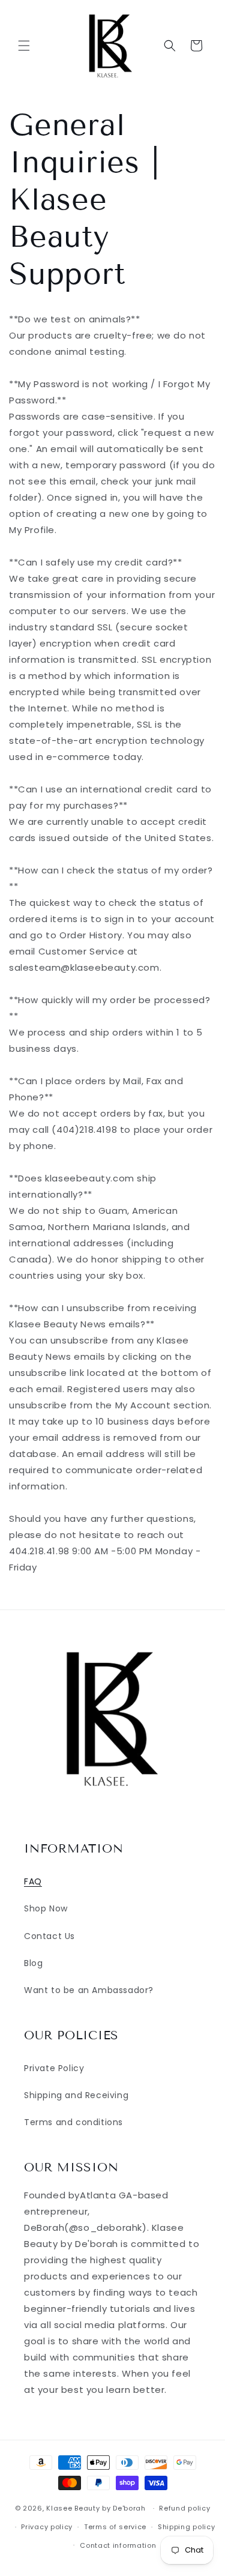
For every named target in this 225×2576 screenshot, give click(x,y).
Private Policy (54, 2068)
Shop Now (46, 1908)
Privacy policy (47, 2527)
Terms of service (115, 2527)
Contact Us (49, 1936)
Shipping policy (187, 2527)
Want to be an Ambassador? (89, 1990)
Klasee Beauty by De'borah (96, 2508)
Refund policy (184, 2508)
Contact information (118, 2545)
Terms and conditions (73, 2122)
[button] (24, 46)
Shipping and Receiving (76, 2095)
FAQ (33, 1881)
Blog (33, 1963)
